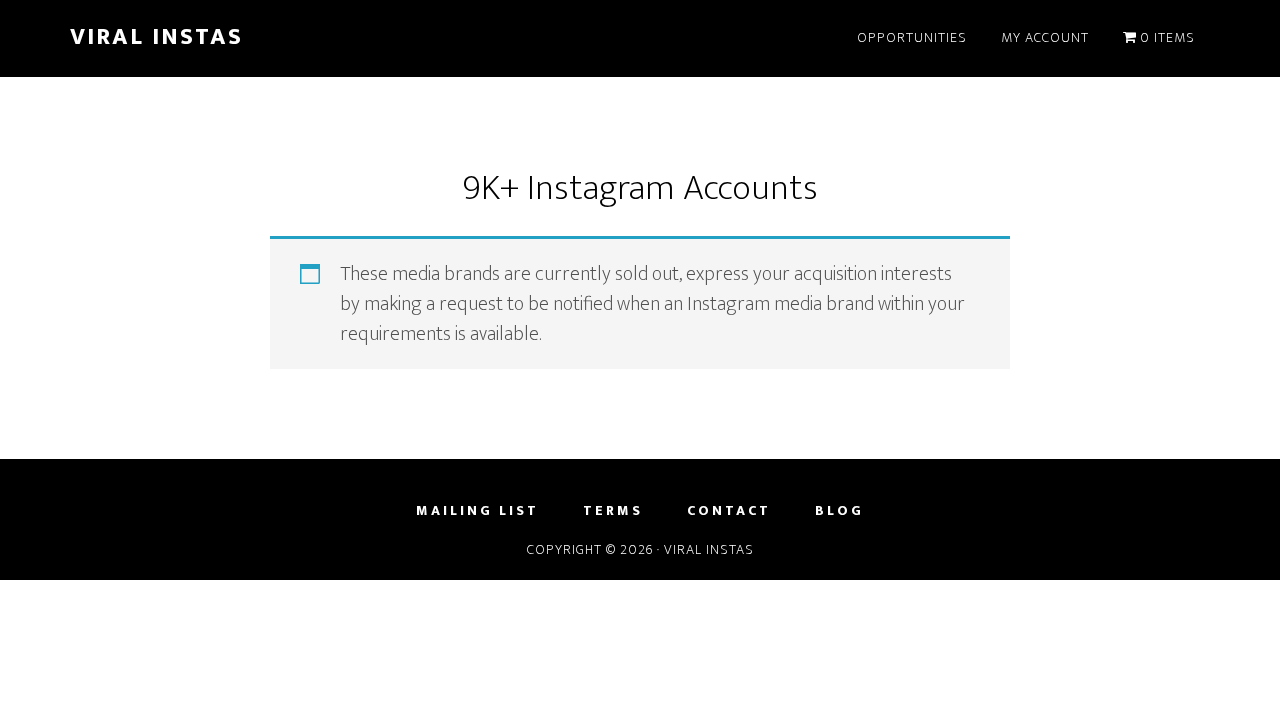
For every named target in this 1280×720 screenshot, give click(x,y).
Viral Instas (156, 37)
